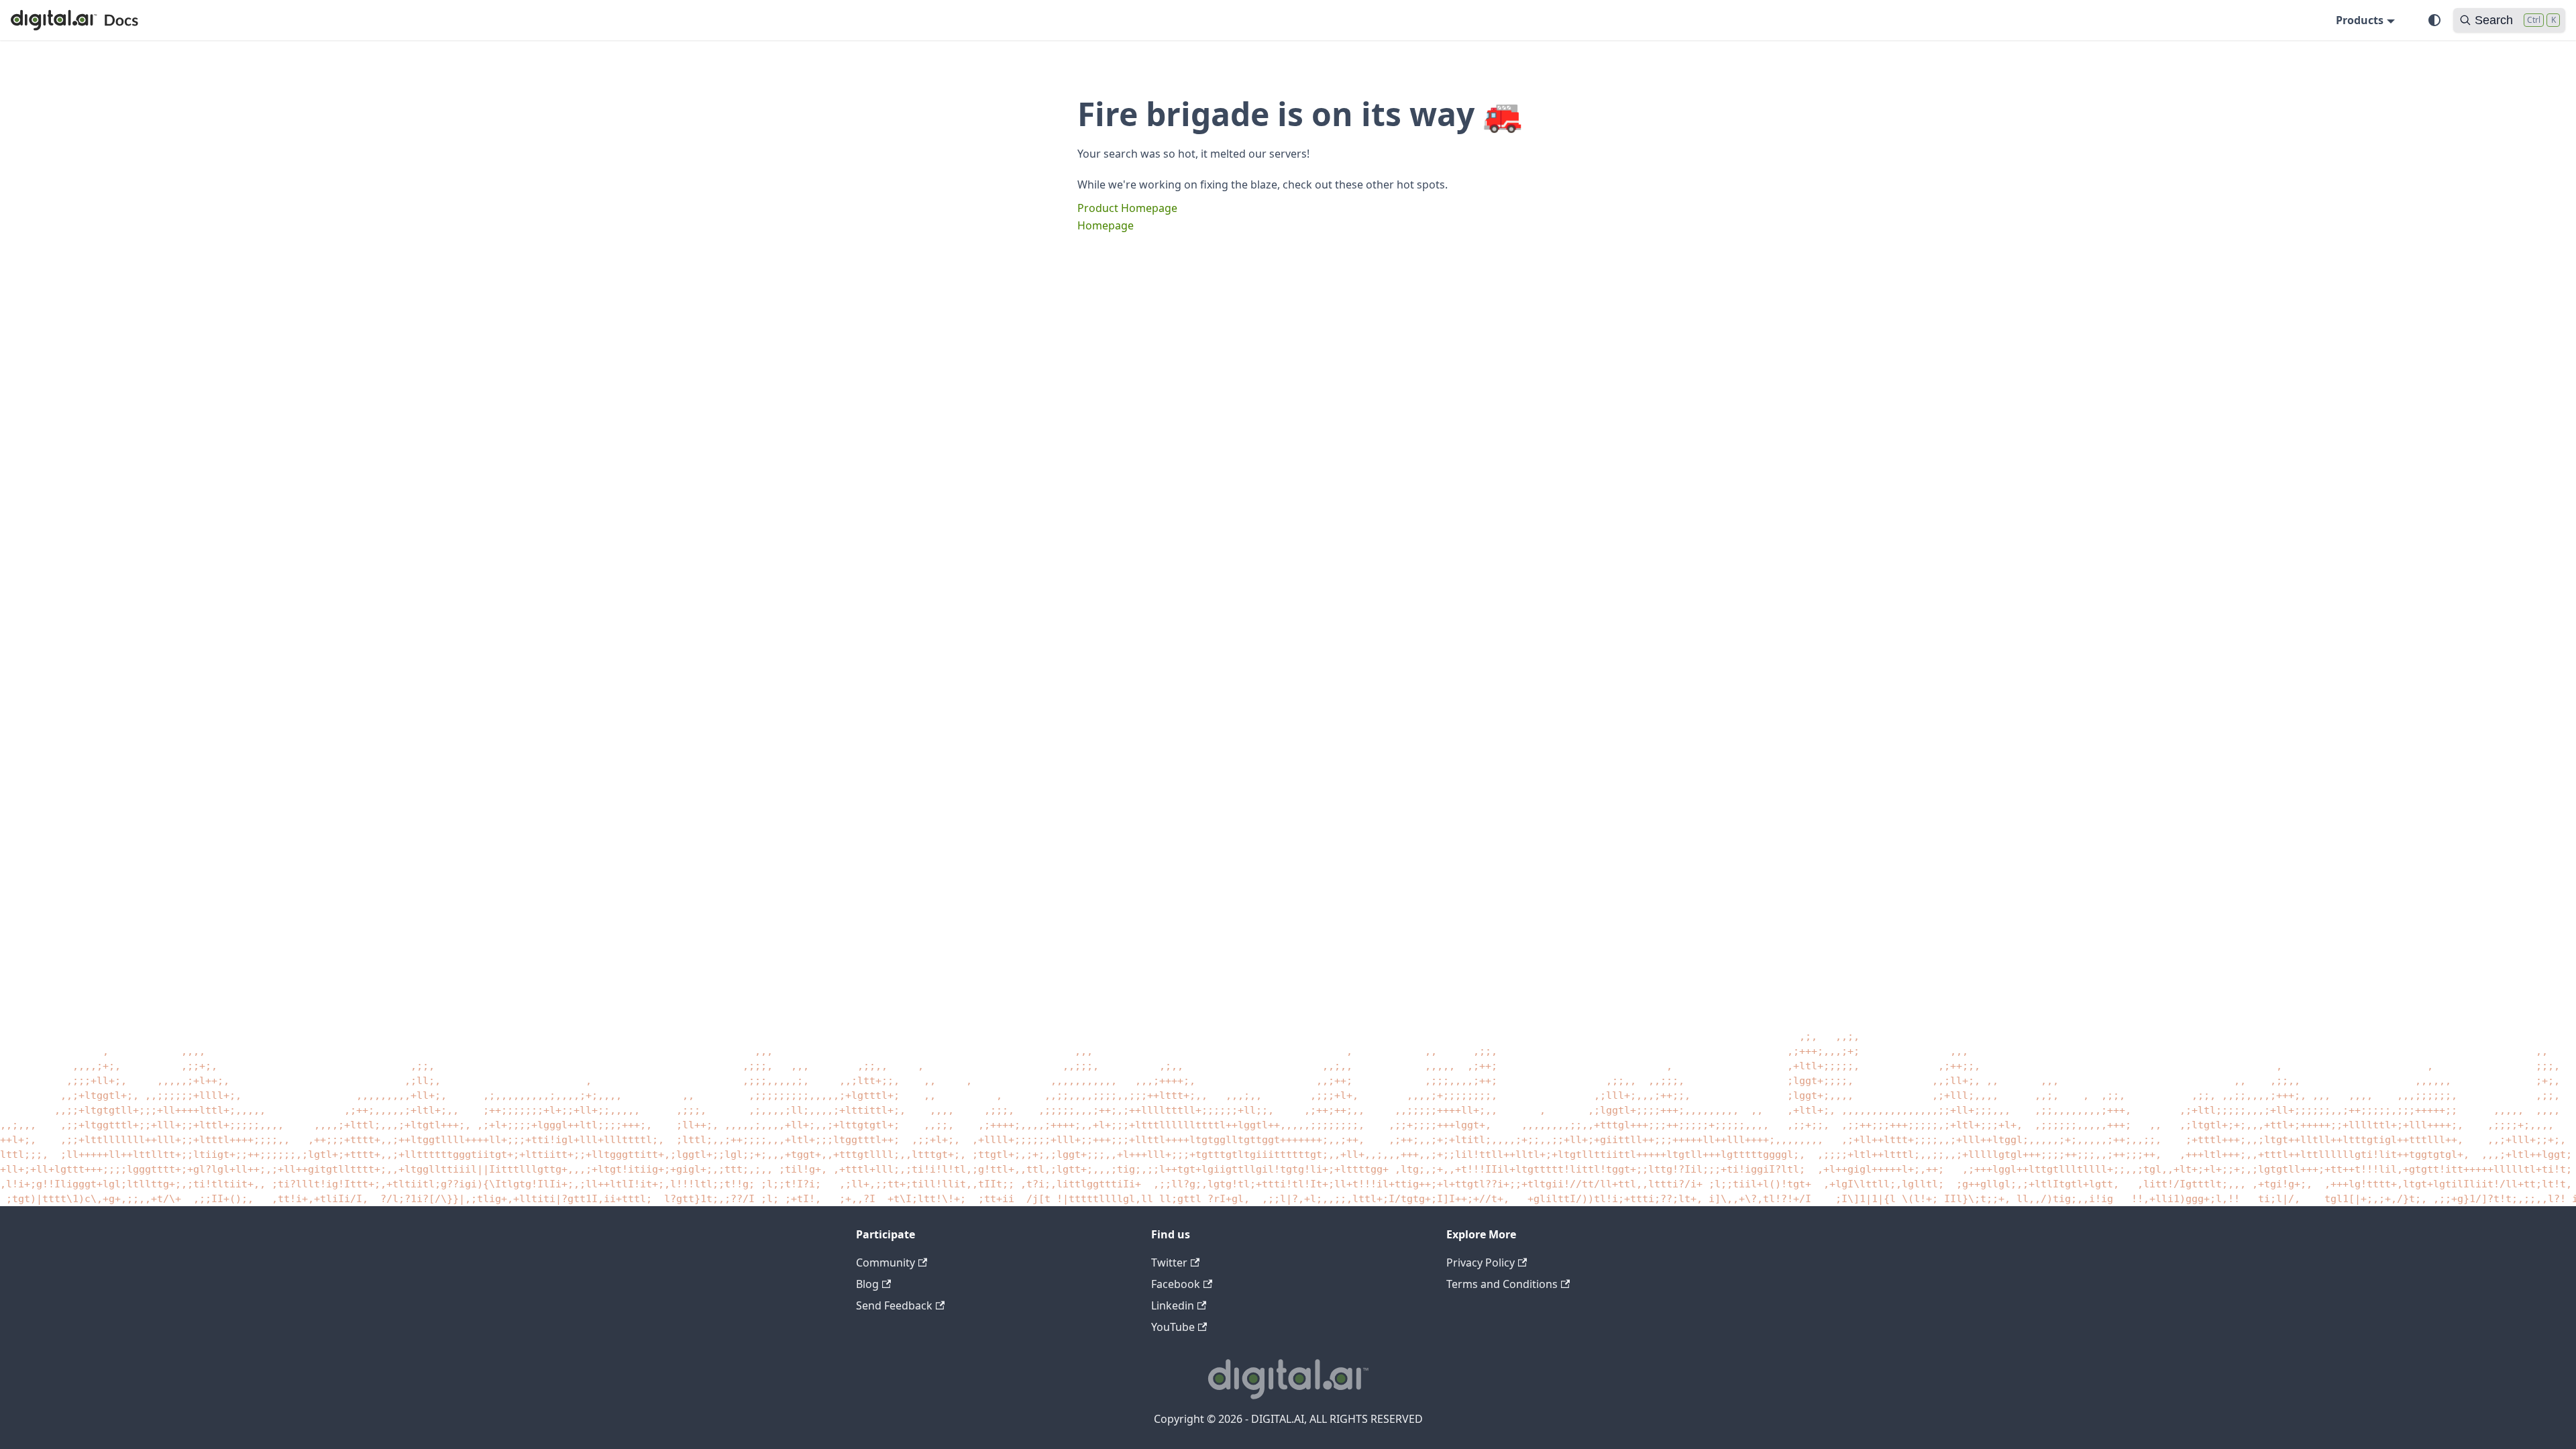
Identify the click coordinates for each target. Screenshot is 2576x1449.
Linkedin (1173, 1305)
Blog (867, 1284)
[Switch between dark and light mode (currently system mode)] (2434, 20)
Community (885, 1263)
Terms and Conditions (1502, 1284)
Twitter (1169, 1263)
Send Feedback (894, 1305)
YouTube (1173, 1327)
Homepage (1106, 225)
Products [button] (2360, 20)
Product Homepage (1127, 208)
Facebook (1176, 1284)
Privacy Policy (1481, 1263)
